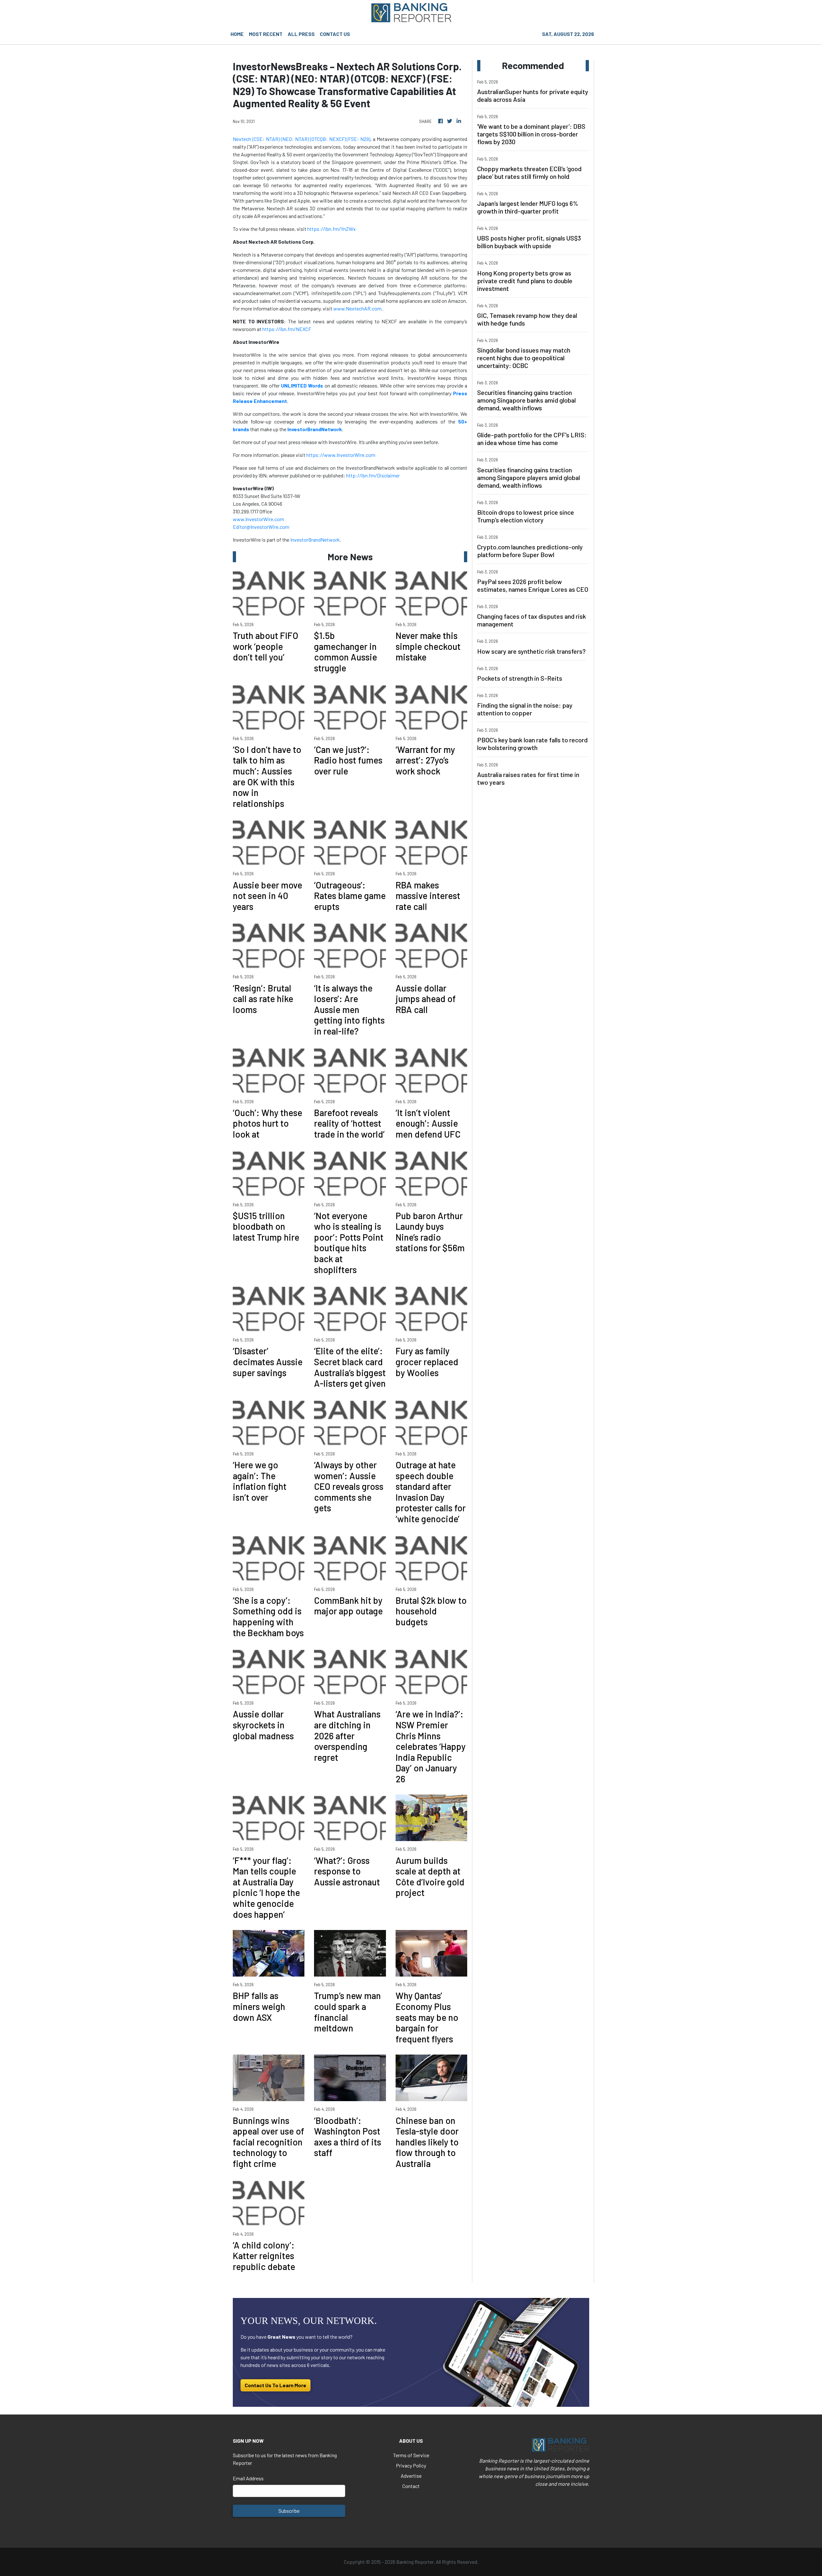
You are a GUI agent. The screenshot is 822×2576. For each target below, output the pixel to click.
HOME (237, 34)
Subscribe (289, 2511)
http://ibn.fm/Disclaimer (373, 475)
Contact (411, 2486)
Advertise (411, 2476)
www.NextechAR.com (357, 308)
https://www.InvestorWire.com (341, 455)
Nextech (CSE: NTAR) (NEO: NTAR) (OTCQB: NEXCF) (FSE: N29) (302, 139)
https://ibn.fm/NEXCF (287, 329)
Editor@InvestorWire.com (261, 527)
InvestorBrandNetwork (315, 540)
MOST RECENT (266, 34)
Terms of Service (411, 2455)
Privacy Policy (411, 2465)
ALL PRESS (301, 34)
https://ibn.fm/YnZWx (332, 229)
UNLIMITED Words (302, 385)
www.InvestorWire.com (258, 519)
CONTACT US (335, 34)
